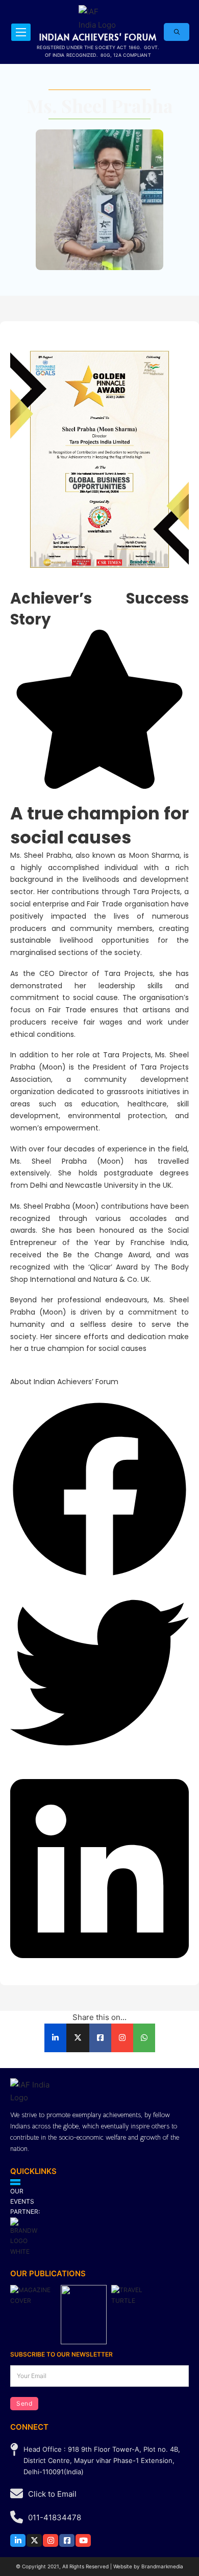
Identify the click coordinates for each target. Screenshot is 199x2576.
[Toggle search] (177, 32)
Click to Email (52, 2494)
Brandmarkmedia (162, 2566)
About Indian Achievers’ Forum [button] (64, 1382)
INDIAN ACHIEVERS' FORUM (98, 37)
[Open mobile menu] (21, 32)
